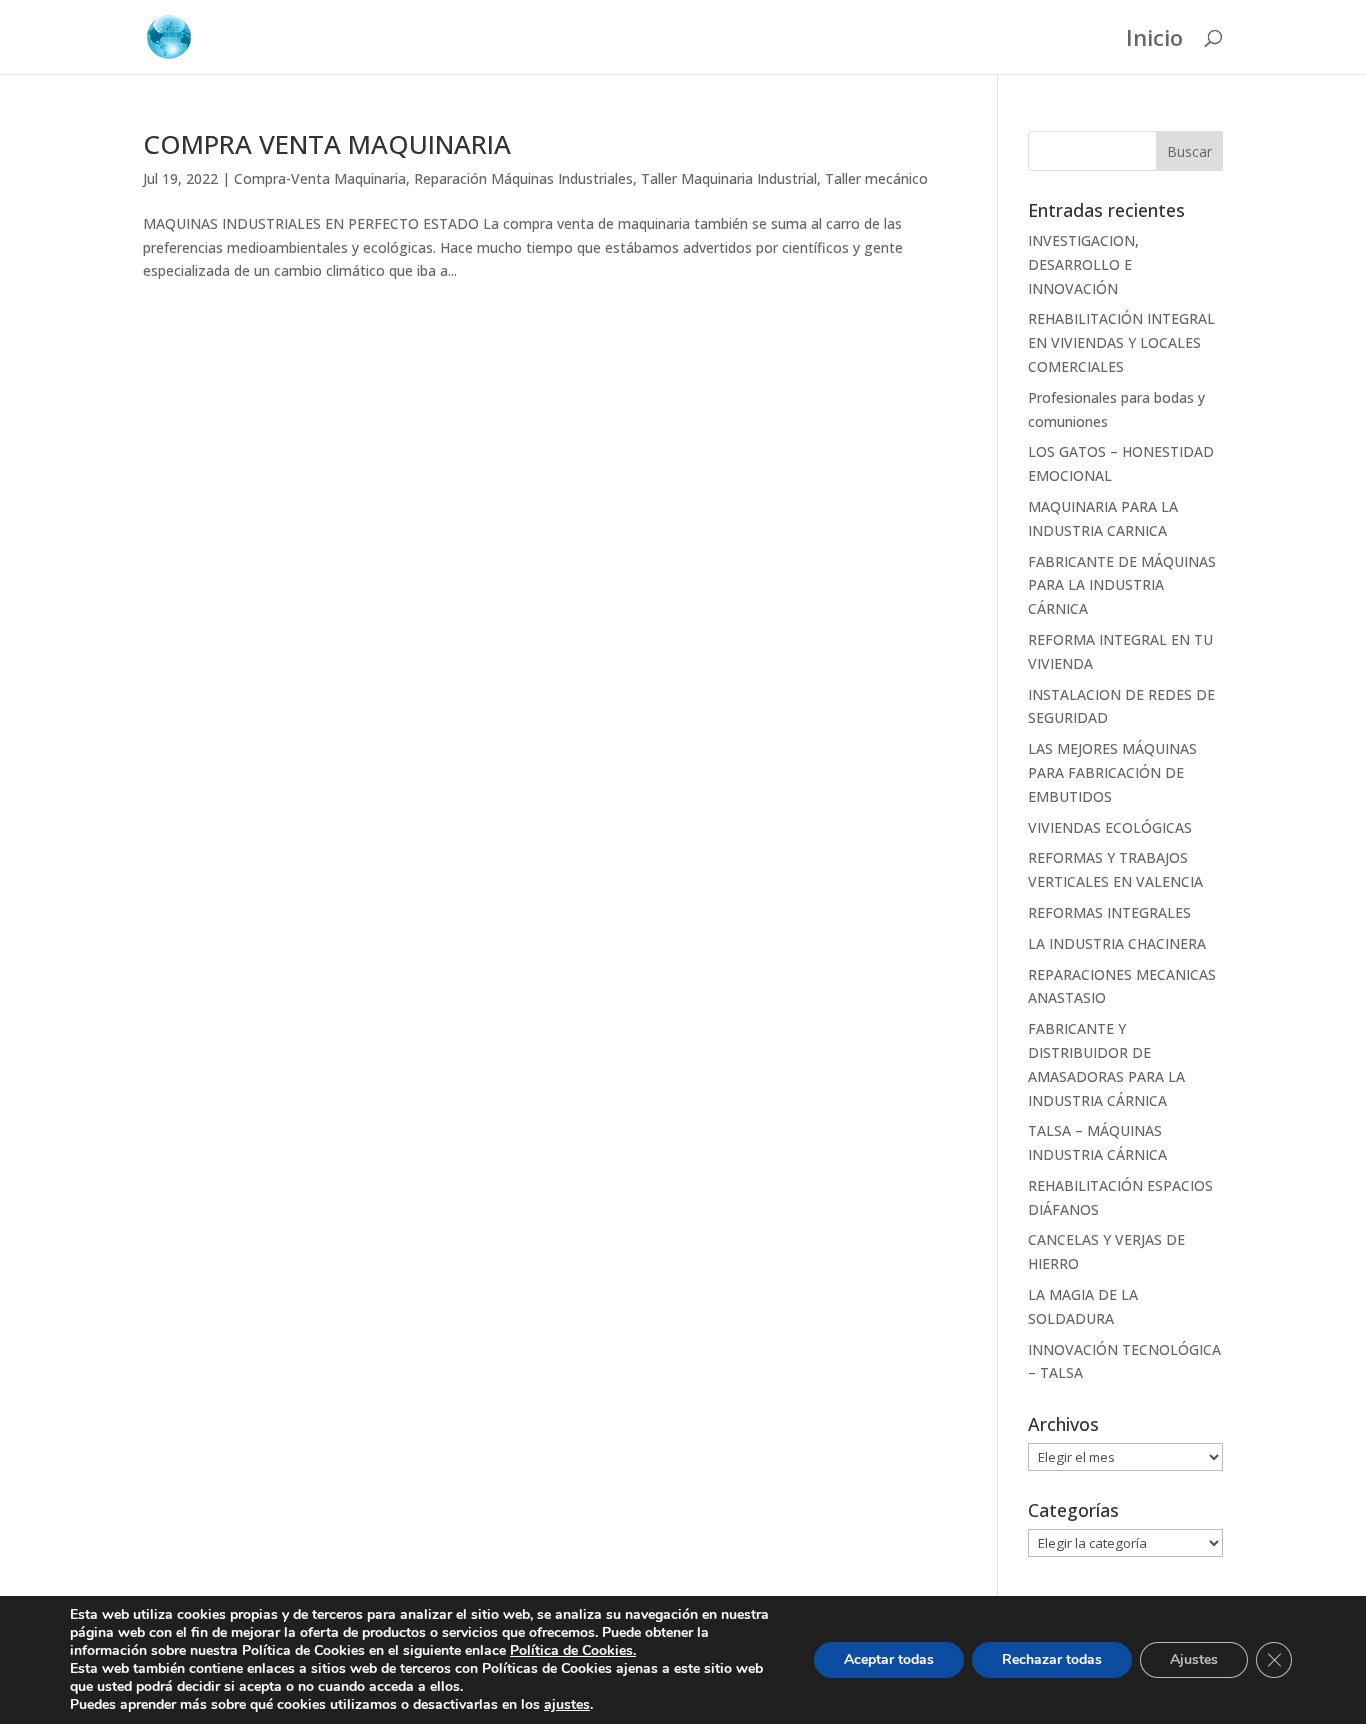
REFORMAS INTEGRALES (1109, 912)
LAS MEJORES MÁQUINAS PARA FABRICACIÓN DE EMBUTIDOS (1112, 772)
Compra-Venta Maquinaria (320, 178)
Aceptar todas (889, 1659)
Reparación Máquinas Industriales (523, 178)
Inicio (1154, 41)
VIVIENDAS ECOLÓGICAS (1110, 827)
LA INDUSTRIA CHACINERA (1117, 943)
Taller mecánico (876, 178)
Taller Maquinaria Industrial (729, 178)
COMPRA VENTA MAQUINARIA (327, 144)
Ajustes (1194, 1659)
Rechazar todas (1052, 1659)
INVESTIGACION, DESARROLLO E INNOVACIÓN (1083, 264)
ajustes (567, 1705)
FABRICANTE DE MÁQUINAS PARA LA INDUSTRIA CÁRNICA (1122, 585)
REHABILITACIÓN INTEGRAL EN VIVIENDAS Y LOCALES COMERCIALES (1121, 342)
